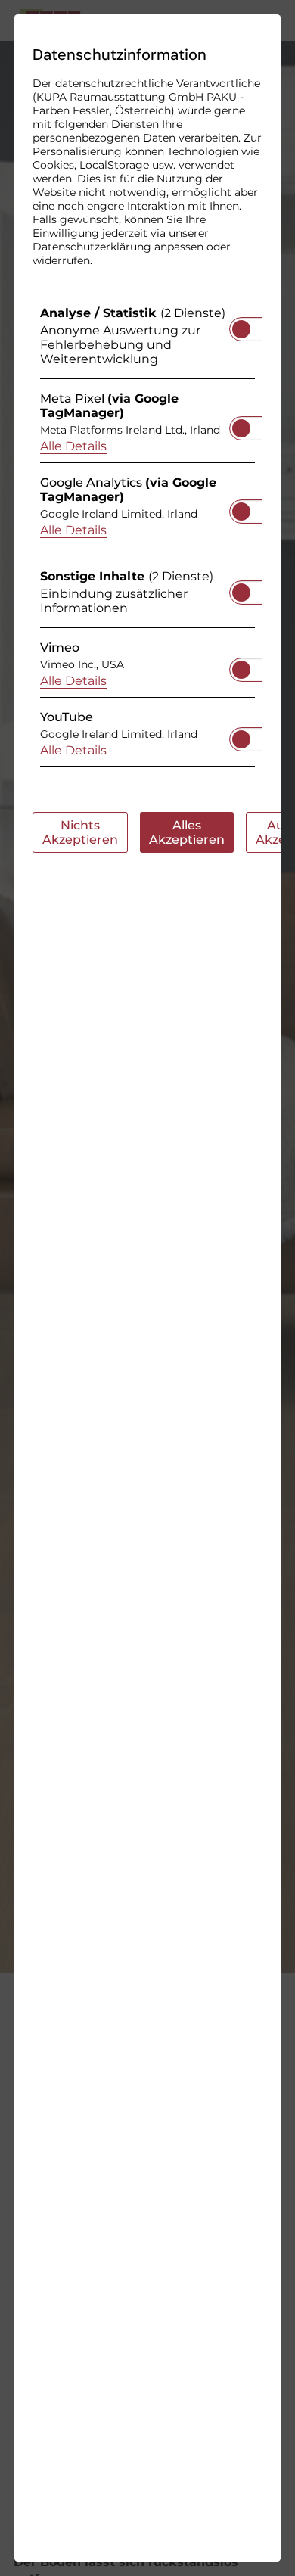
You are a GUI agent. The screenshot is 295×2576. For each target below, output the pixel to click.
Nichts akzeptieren (80, 832)
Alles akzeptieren (187, 832)
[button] (241, 329)
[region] (147, 540)
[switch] (241, 325)
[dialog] (147, 1288)
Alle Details (73, 446)
